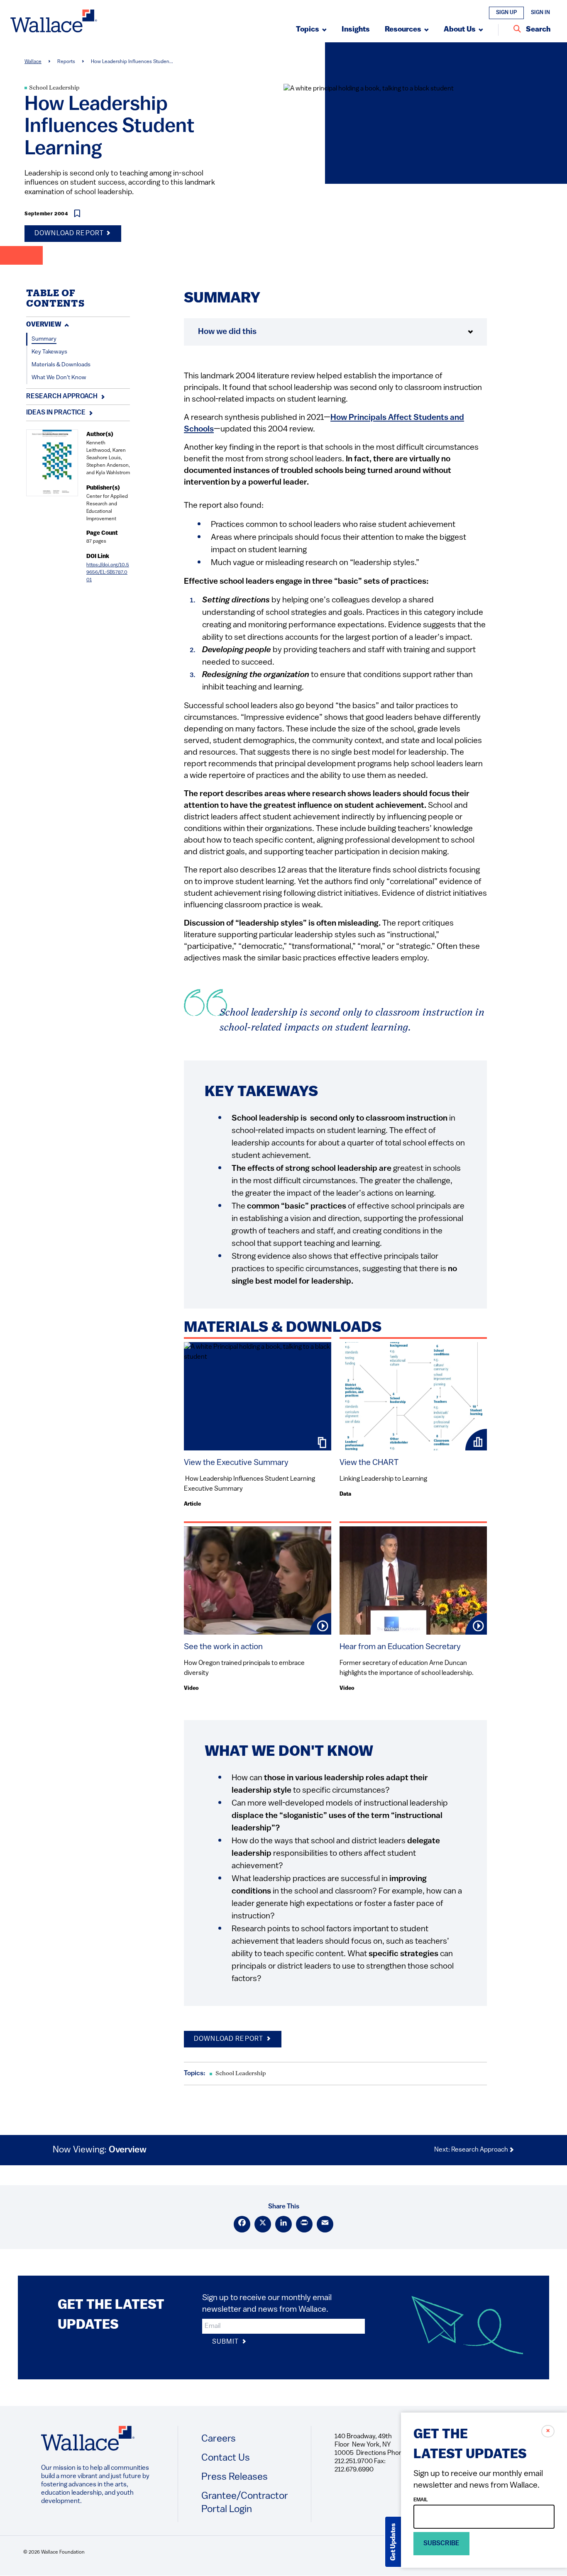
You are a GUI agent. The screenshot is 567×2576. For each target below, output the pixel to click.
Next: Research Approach (472, 2150)
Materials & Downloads (61, 365)
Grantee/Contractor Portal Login (245, 2503)
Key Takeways (49, 352)
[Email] (325, 2224)
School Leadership (54, 88)
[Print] (304, 2224)
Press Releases (235, 2477)
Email (421, 2500)
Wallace (33, 62)
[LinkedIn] (283, 2224)
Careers (219, 2439)
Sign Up (506, 13)
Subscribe (441, 2544)
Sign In (540, 13)
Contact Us (226, 2458)
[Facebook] (242, 2224)
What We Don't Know (59, 378)
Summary (44, 339)
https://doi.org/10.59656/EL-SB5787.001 (108, 573)
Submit (226, 2342)
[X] (263, 2224)
